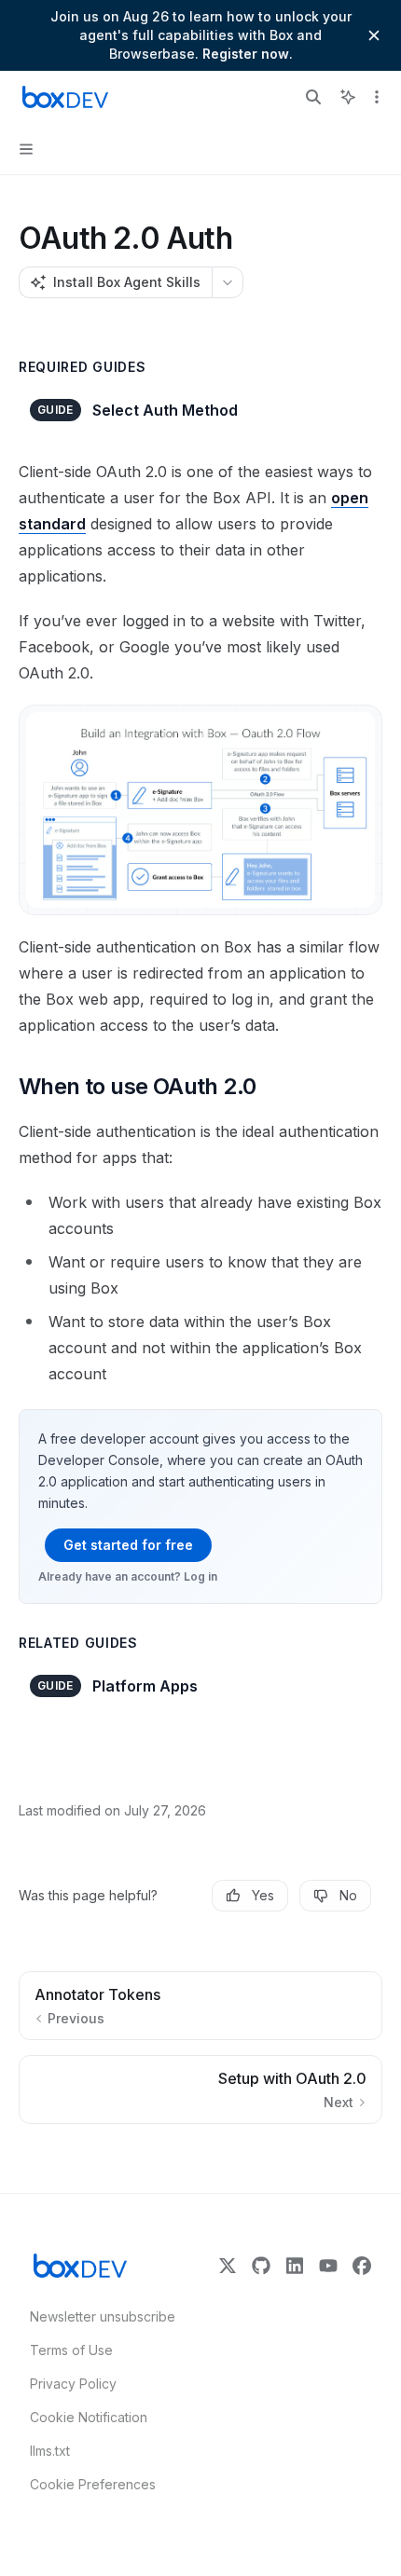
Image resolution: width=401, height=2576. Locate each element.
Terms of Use (71, 2350)
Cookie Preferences (93, 2484)
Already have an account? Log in (128, 1576)
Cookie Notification (89, 2417)
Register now (246, 54)
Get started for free (128, 1545)
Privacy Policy (73, 2384)
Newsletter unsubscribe (97, 2316)
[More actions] (377, 97)
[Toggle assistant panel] (348, 97)
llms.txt (50, 2451)
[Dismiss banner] (374, 35)
